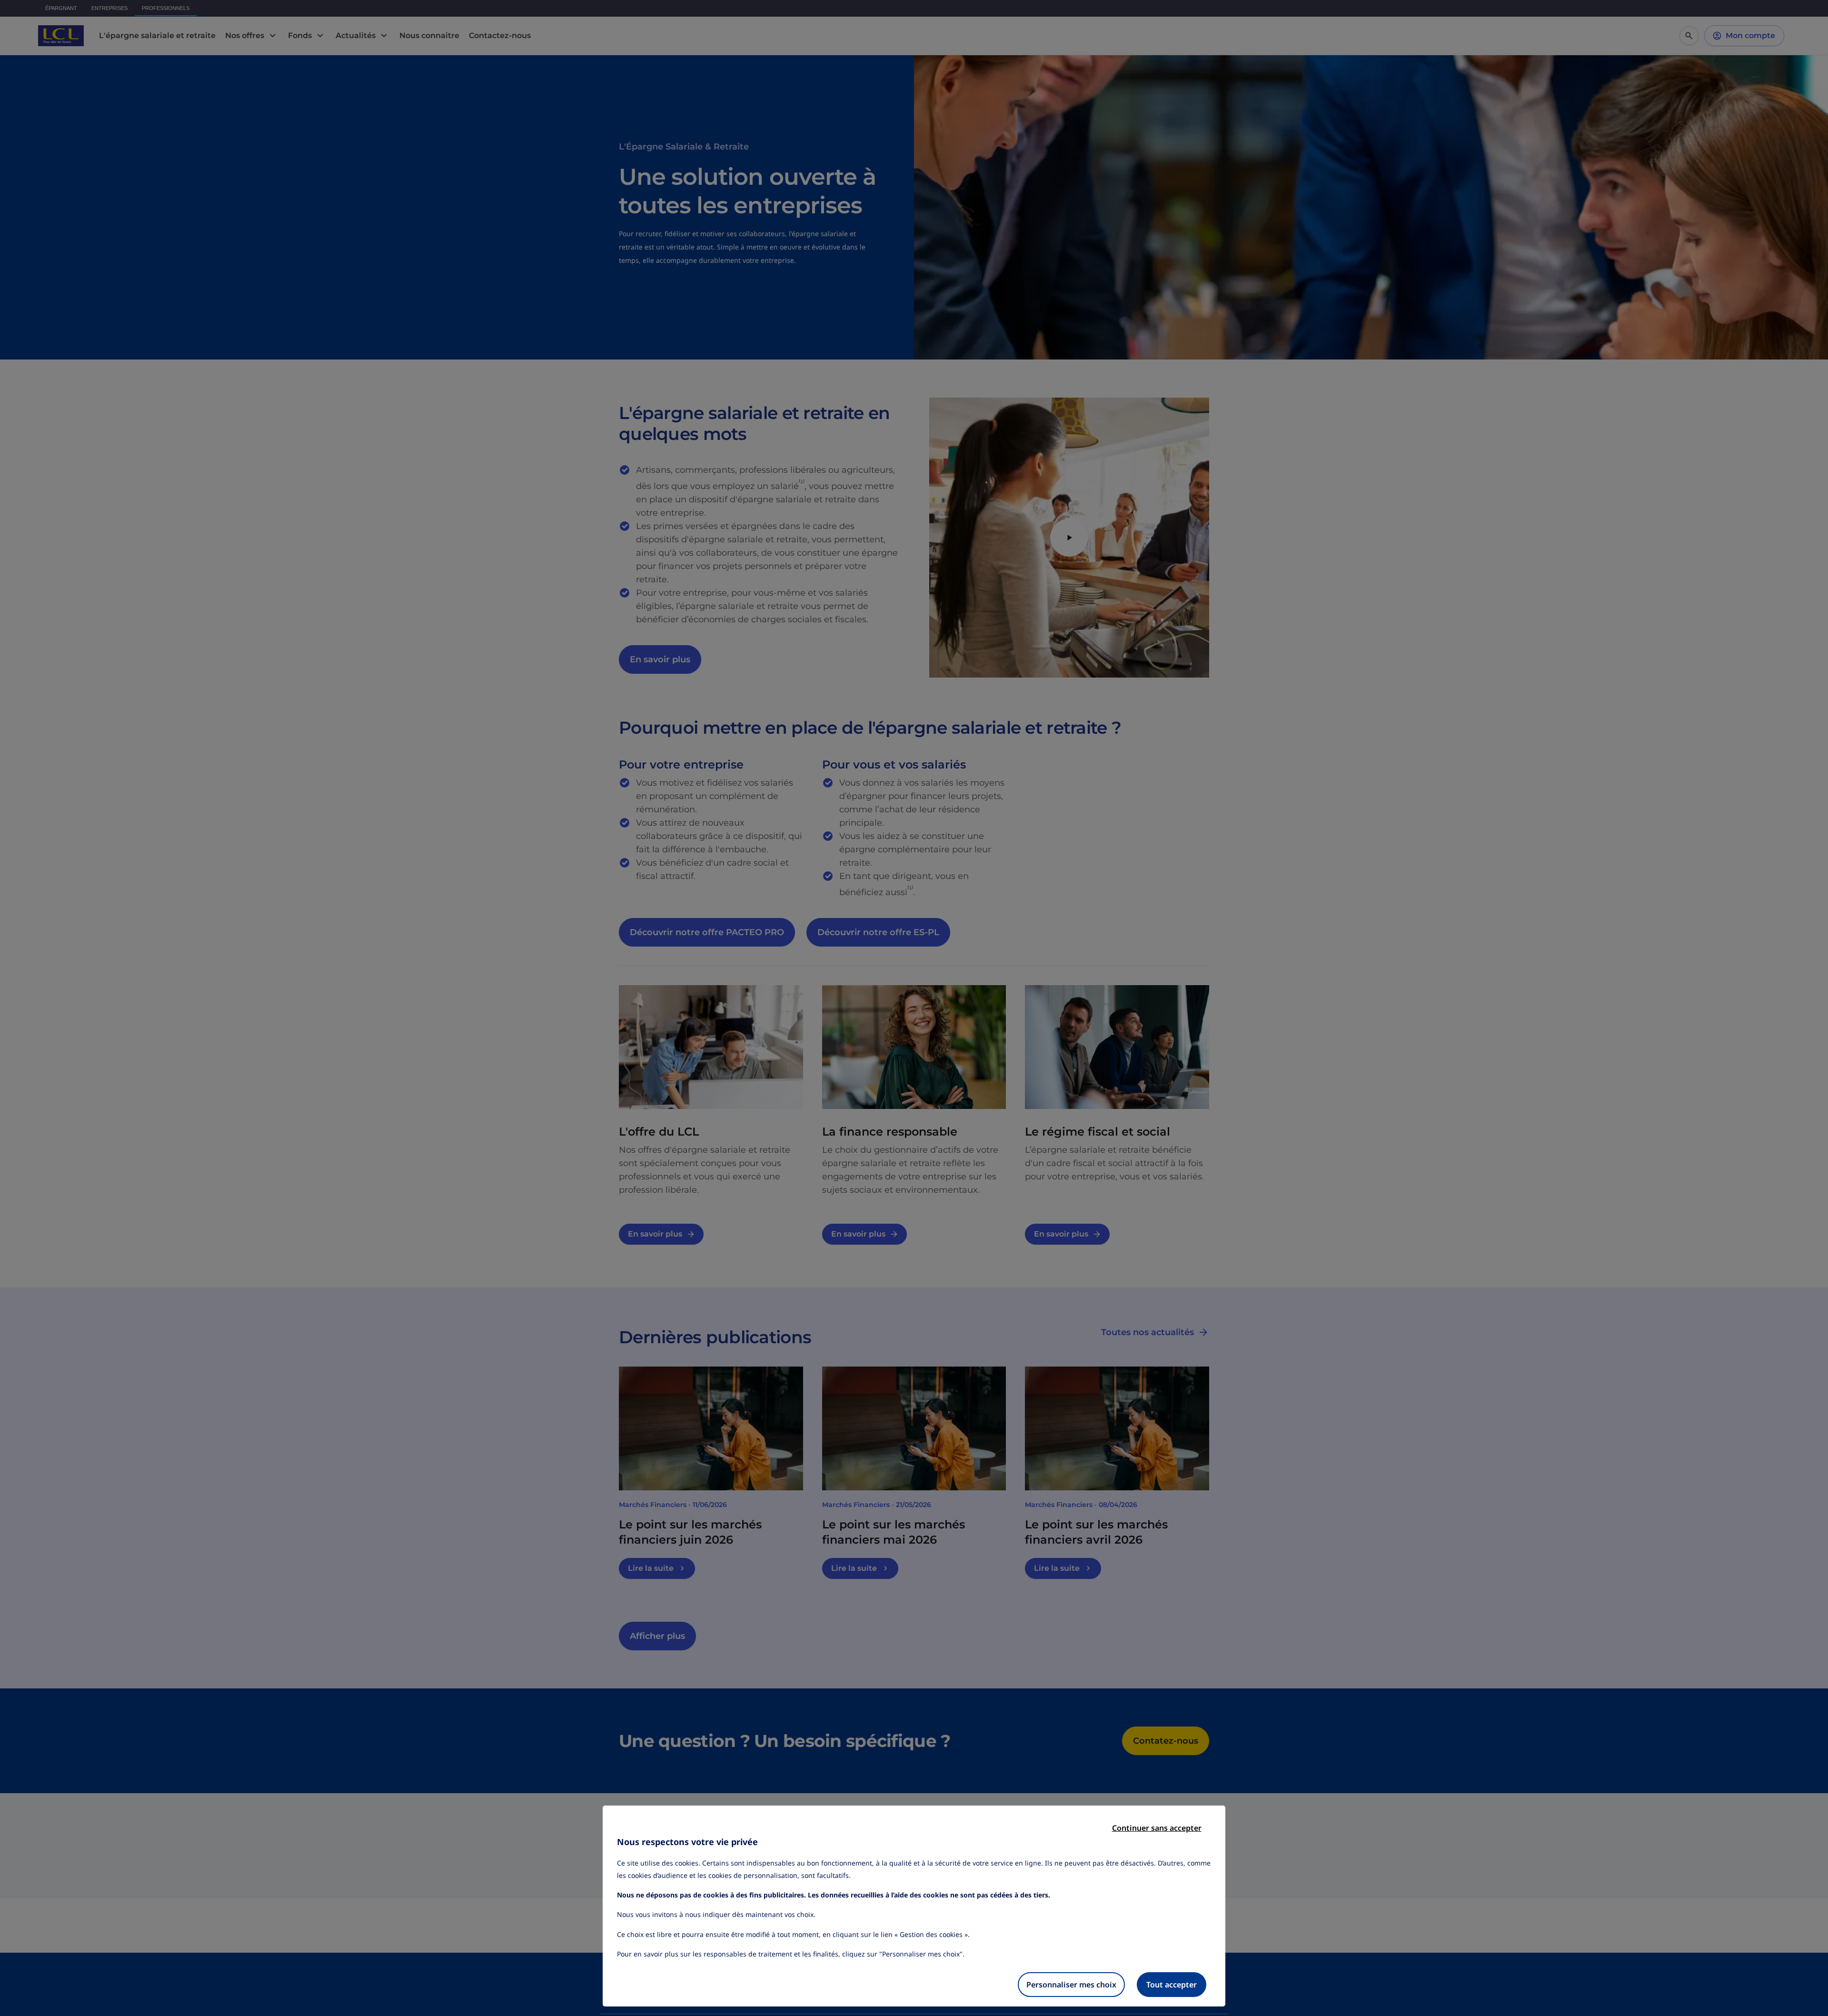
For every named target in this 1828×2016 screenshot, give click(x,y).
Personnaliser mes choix (1071, 1985)
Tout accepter (1172, 1985)
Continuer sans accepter (1157, 1828)
